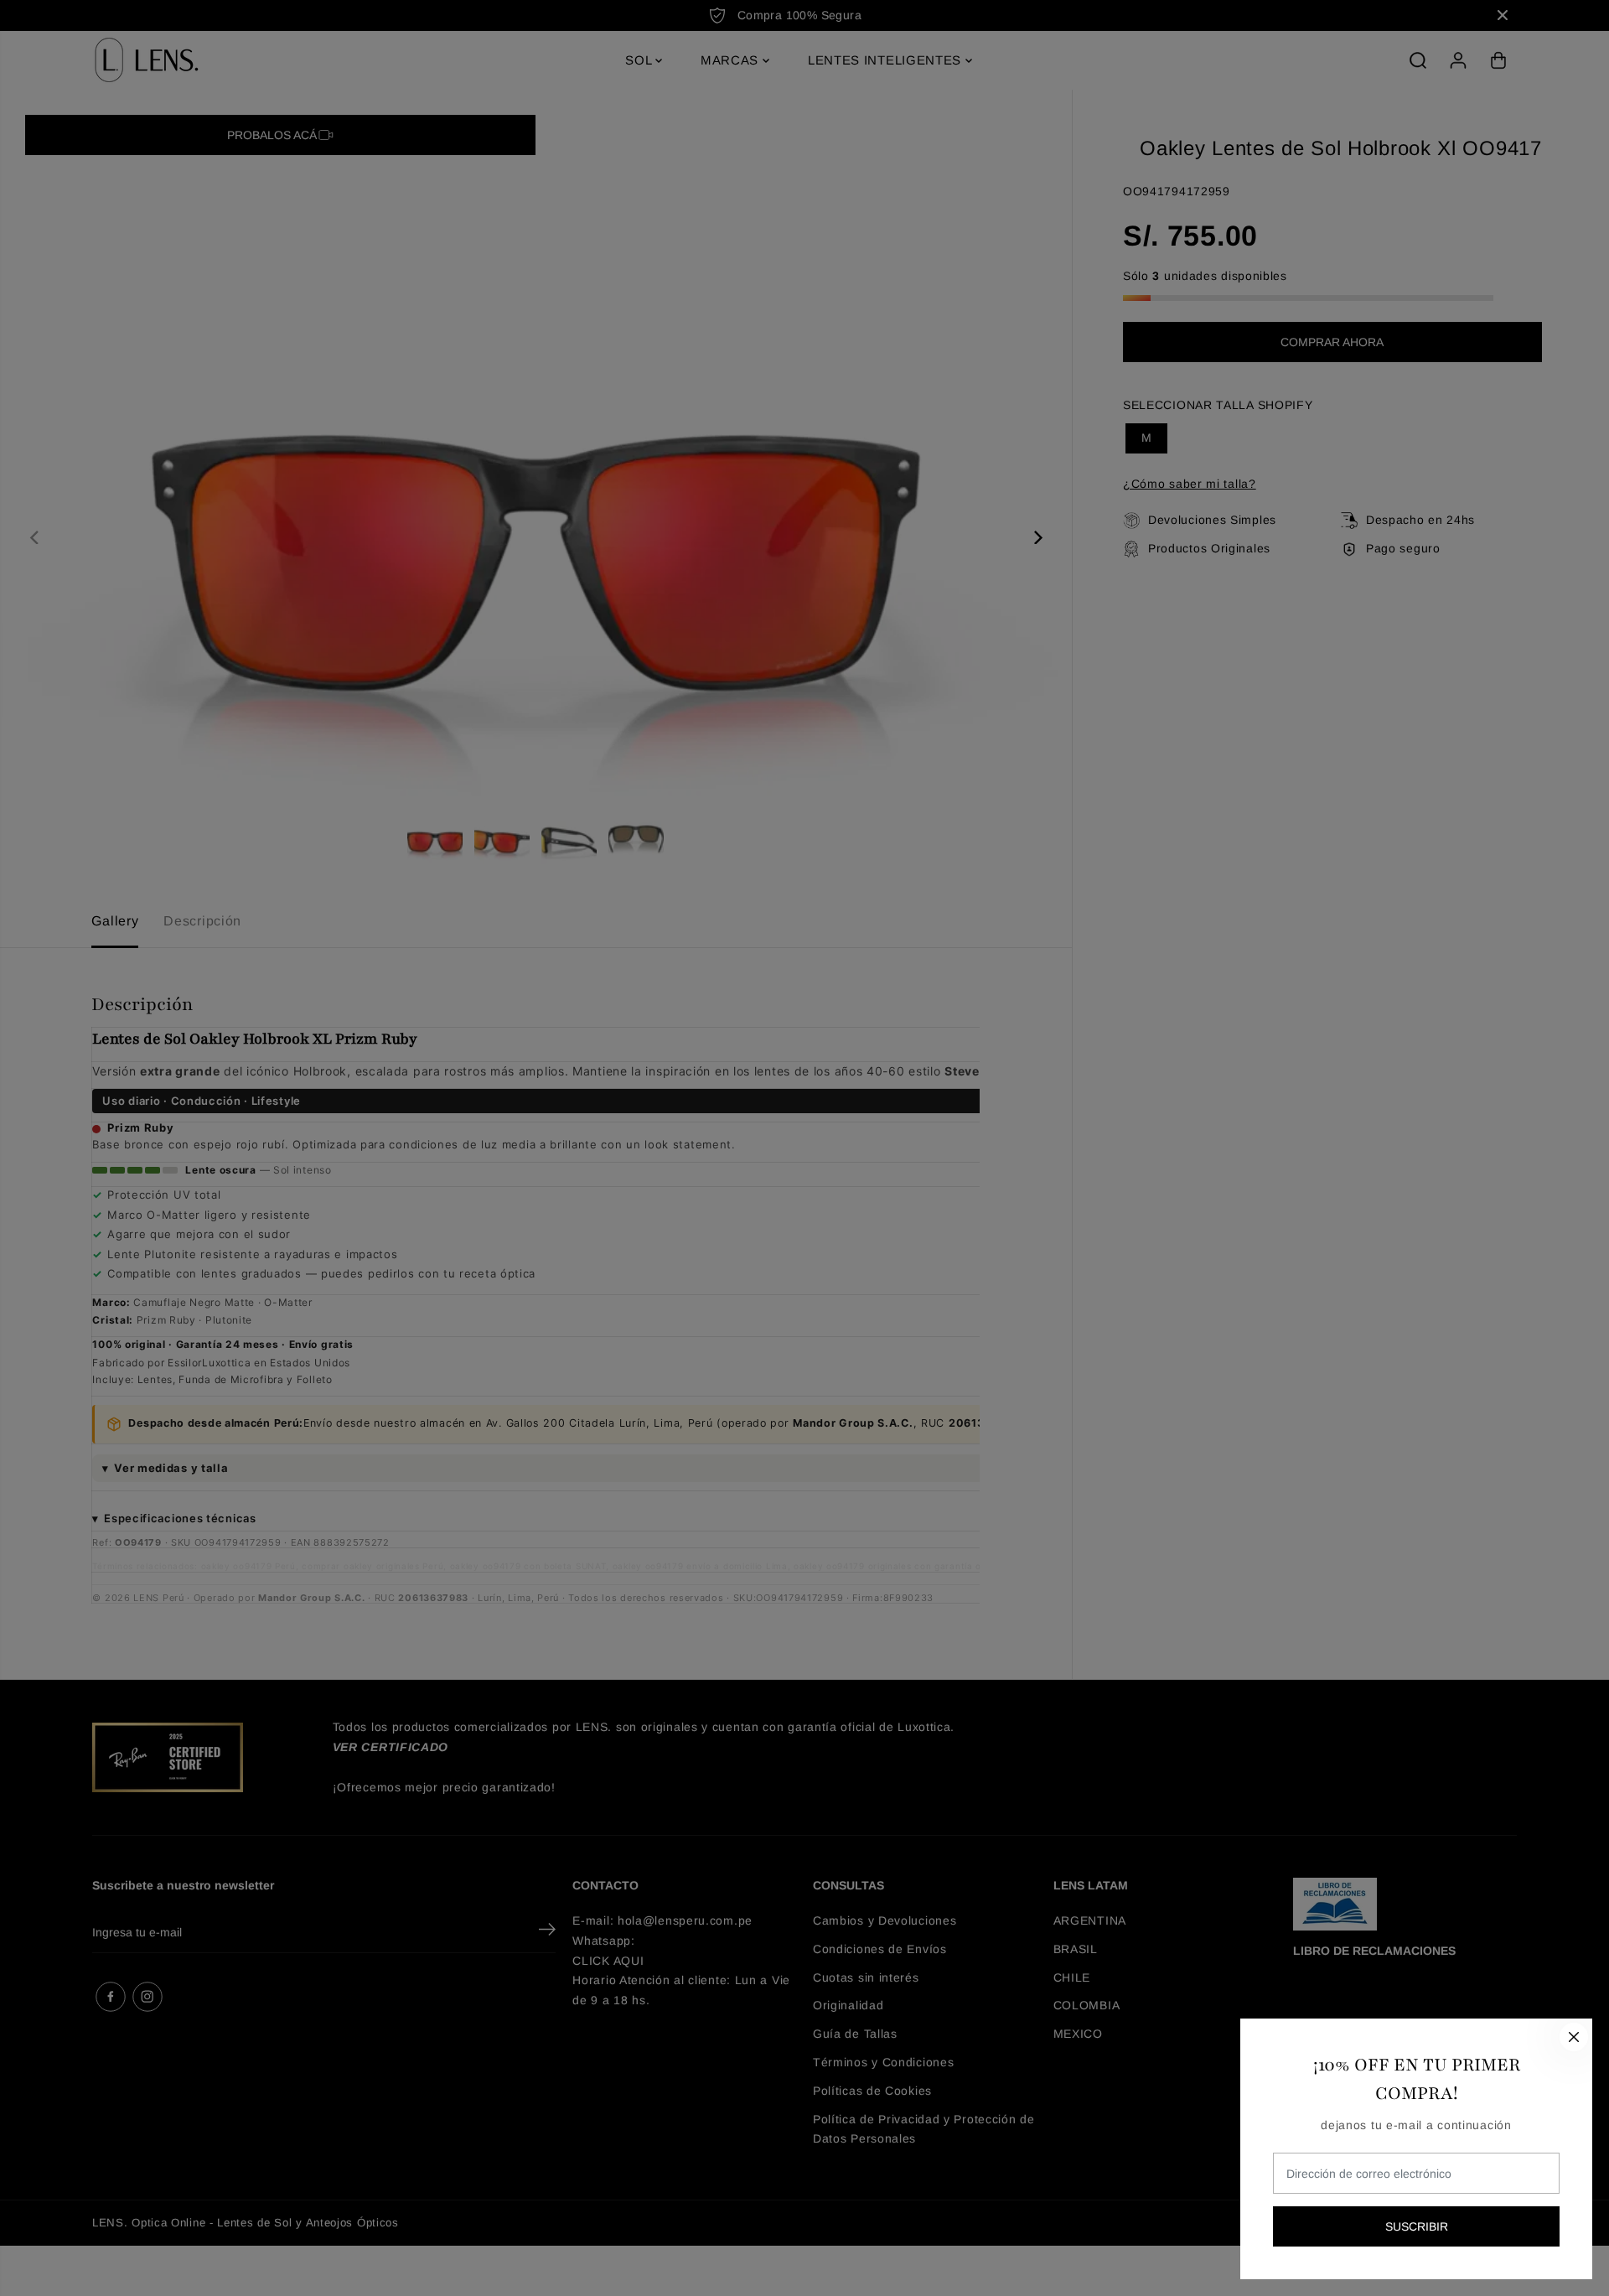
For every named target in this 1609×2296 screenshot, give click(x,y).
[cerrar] (1574, 2037)
